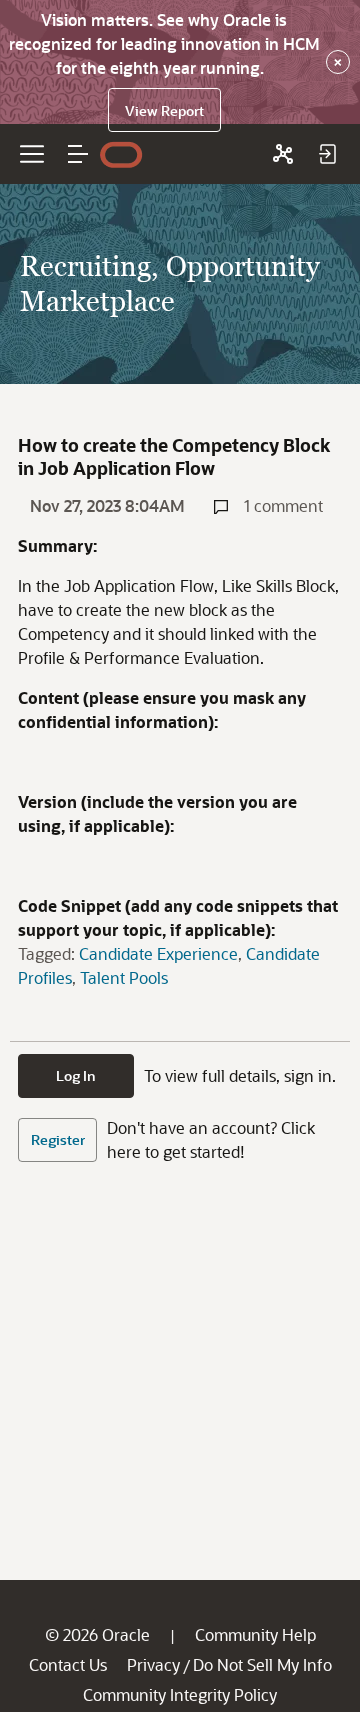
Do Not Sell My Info (262, 1664)
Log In (76, 1075)
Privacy (153, 1664)
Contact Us (68, 1664)
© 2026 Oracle (97, 1634)
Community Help (255, 1634)
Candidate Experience (158, 953)
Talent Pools (124, 977)
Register (58, 1139)
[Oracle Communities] (283, 154)
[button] (78, 154)
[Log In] (327, 154)
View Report (164, 110)
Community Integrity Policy (180, 1694)
